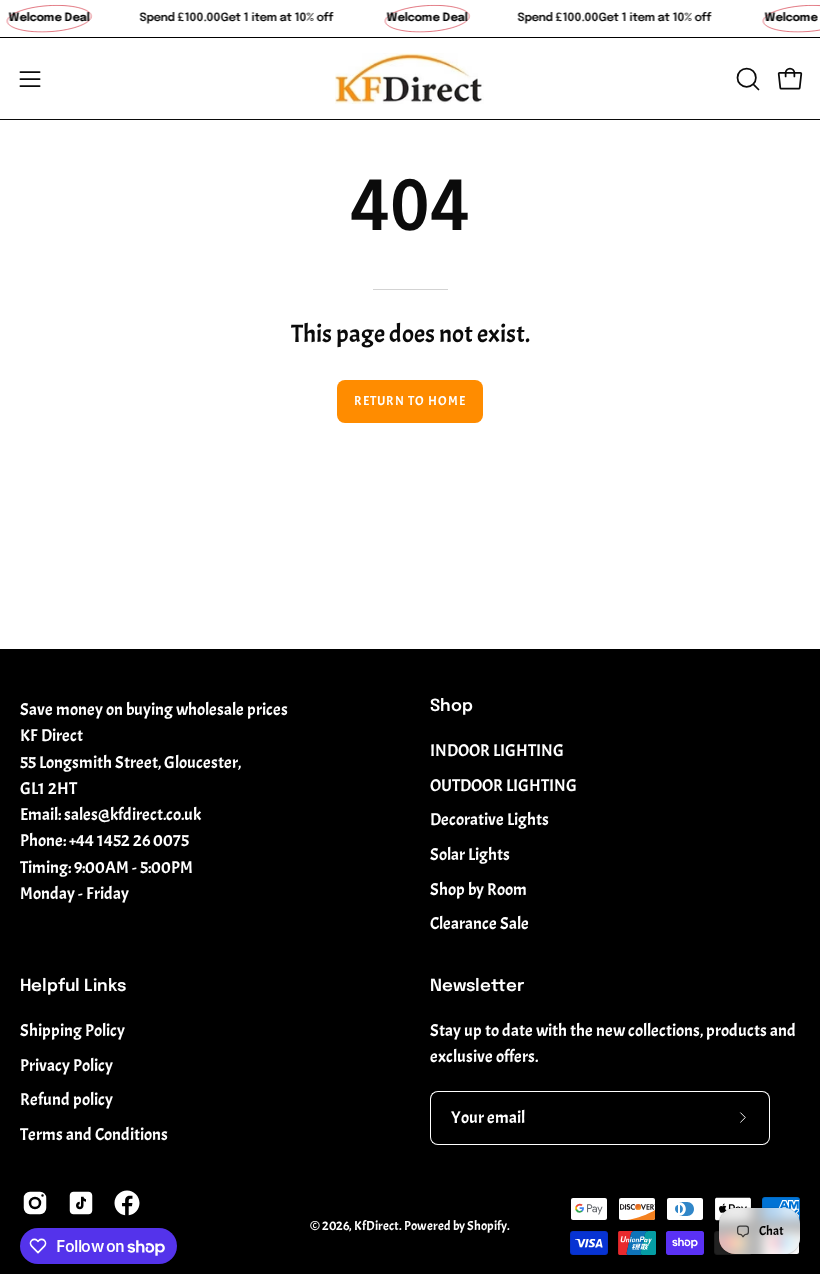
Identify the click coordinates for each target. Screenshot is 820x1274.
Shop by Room (478, 889)
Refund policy (66, 1100)
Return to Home (409, 401)
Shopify (487, 1226)
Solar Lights (470, 854)
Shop (451, 706)
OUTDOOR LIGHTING (503, 785)
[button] (746, 79)
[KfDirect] (410, 78)
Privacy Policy (66, 1065)
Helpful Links (73, 986)
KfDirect (376, 1226)
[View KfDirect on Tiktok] (81, 1203)
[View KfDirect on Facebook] (127, 1203)
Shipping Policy (72, 1030)
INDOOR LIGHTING (497, 750)
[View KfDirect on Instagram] (35, 1203)
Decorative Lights (489, 819)
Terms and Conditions (94, 1134)
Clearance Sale (479, 923)
